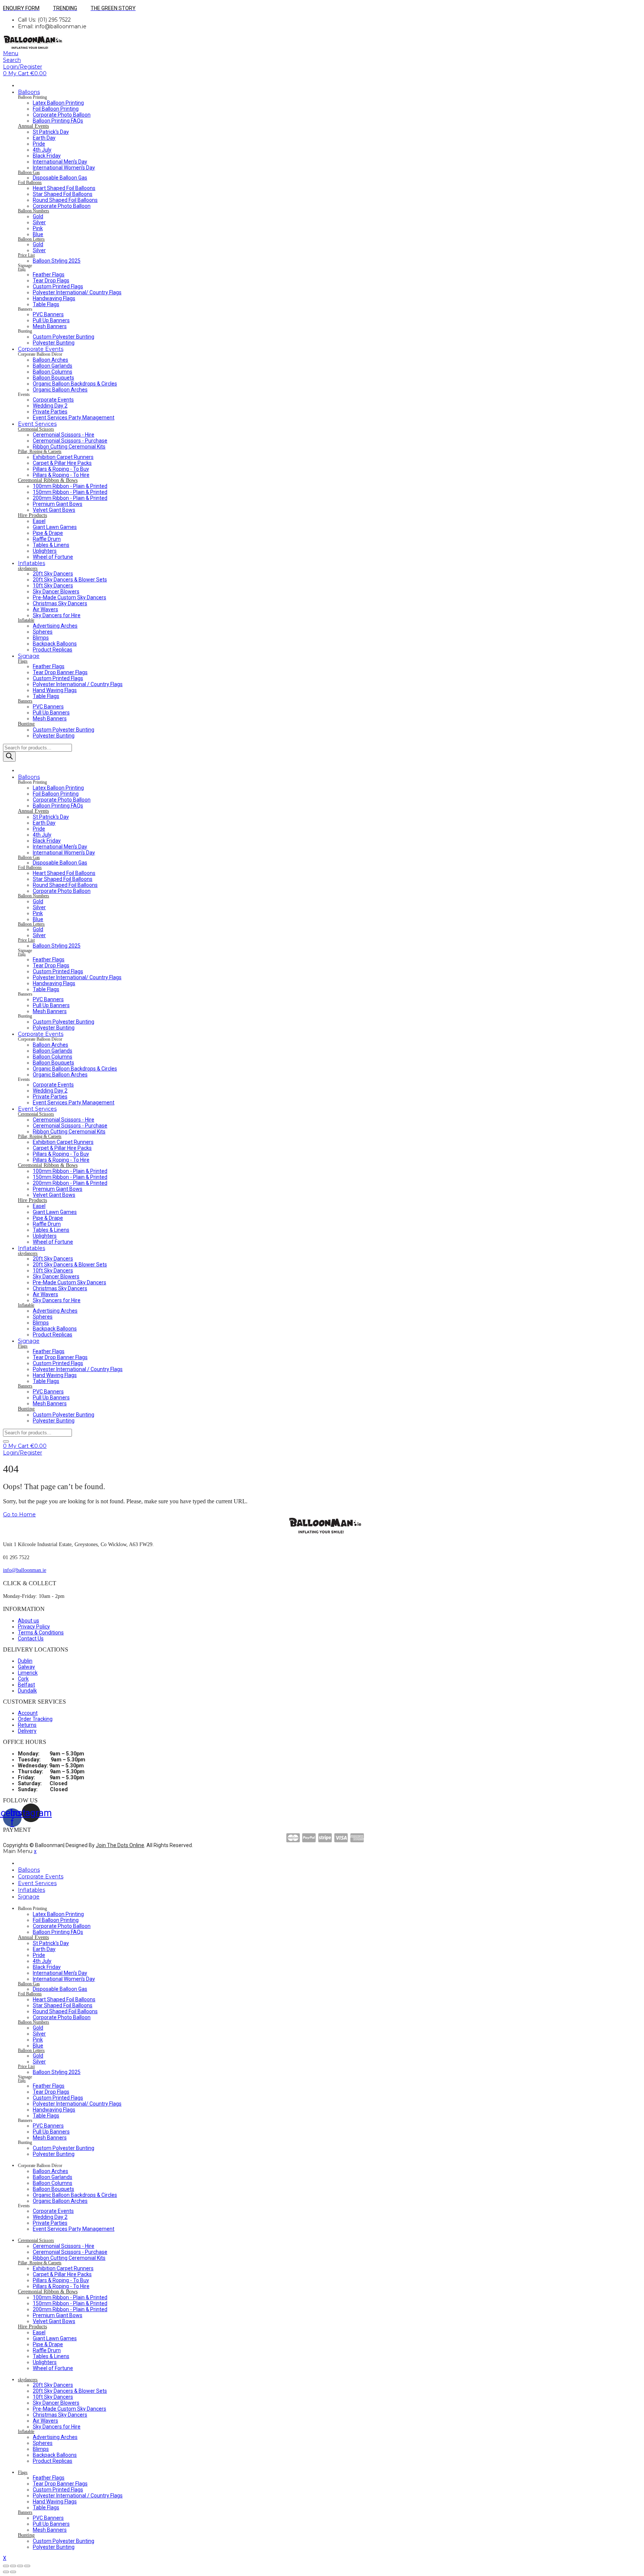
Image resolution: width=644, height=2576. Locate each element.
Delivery (27, 1731)
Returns (27, 1725)
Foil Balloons (30, 183)
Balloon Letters (31, 239)
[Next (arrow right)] (13, 2572)
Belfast (26, 1685)
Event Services (37, 424)
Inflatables (31, 563)
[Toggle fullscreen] (20, 2566)
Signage (29, 656)
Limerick (28, 1673)
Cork (23, 1679)
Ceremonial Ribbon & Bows (48, 480)
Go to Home (19, 1514)
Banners (25, 701)
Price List (26, 255)
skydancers (28, 569)
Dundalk (27, 1691)
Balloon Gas (29, 173)
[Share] (13, 2566)
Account (28, 1713)
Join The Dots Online (120, 1845)
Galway (26, 1667)
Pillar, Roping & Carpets (40, 452)
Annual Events (33, 126)
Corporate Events (41, 349)
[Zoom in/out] (27, 2566)
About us (29, 1621)
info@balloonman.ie (25, 1570)
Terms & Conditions (41, 1633)
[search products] (6, 1441)
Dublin (25, 1661)
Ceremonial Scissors (36, 429)
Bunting (26, 724)
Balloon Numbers (34, 211)
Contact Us (31, 1638)
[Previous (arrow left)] (6, 2572)
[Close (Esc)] (6, 2566)
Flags (22, 269)
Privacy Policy (34, 1627)
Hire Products (32, 515)
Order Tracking (35, 1719)
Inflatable (26, 620)
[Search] (9, 757)
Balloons (29, 92)
